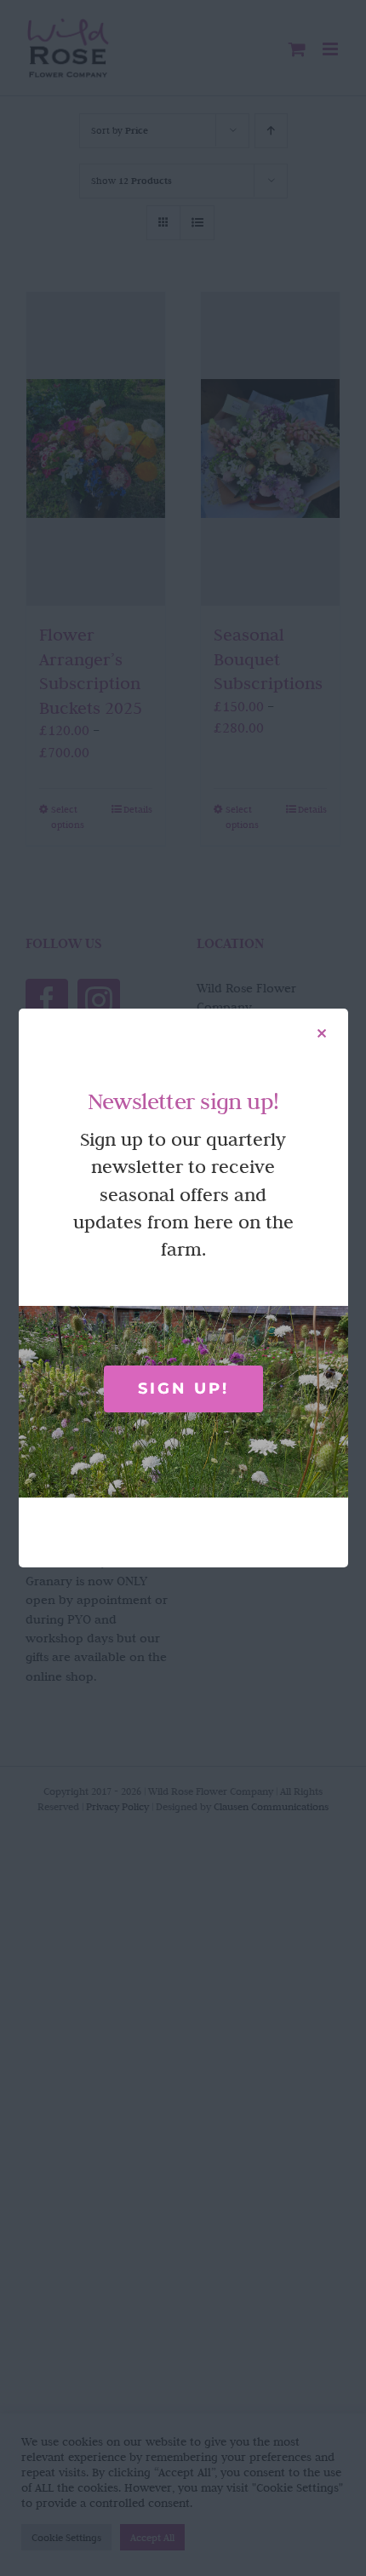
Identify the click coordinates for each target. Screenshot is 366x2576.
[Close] (322, 1033)
